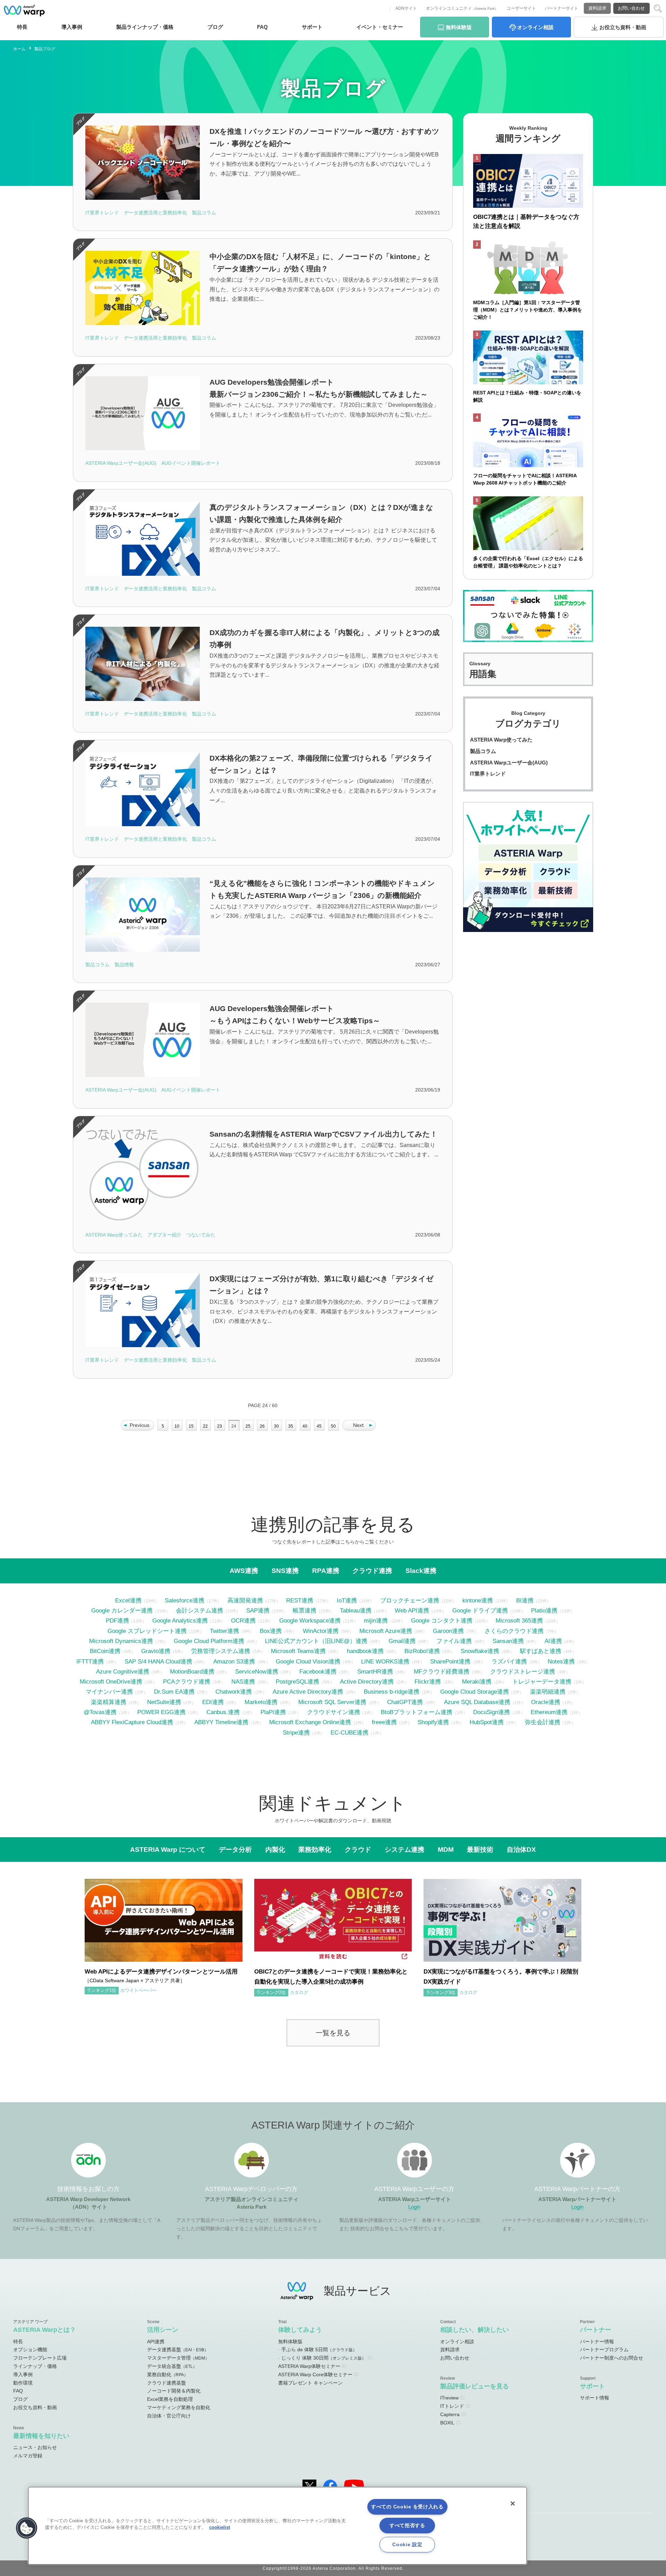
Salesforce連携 (185, 1600)
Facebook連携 (318, 1671)
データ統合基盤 (172, 2366)
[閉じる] (513, 2504)
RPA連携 (326, 1571)
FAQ (262, 27)
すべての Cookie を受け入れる (407, 2507)
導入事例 (23, 2374)
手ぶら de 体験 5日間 (319, 2350)
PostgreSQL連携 (297, 1681)
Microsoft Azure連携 (386, 1631)
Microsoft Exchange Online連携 (310, 1722)
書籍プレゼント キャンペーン (310, 2383)
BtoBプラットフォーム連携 (417, 1712)
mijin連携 (376, 1620)
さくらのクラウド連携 (514, 1631)
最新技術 (480, 1849)
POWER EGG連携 (161, 1712)
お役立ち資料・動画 (35, 2407)
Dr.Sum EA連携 (174, 1692)
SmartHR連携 (375, 1671)
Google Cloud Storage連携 (475, 1692)
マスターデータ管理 (178, 2358)
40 (305, 1426)
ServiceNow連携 (257, 1671)
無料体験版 (290, 2342)
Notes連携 (561, 1661)
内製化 (275, 1849)
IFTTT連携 (90, 1661)
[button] (27, 2528)
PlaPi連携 (273, 1712)
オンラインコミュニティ (462, 8)
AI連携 (553, 1641)
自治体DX (521, 1849)
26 (262, 1426)
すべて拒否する (407, 2525)
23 (220, 1426)
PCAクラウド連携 (187, 1681)
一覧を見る (333, 2033)
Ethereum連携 (549, 1712)
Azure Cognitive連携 (123, 1671)
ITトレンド (452, 2406)
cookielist (220, 2527)
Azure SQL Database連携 (477, 1702)
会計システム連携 (199, 1610)
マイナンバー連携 (109, 1692)
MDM (446, 1849)
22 (205, 1426)
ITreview (449, 2398)
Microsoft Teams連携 (298, 1651)
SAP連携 (258, 1610)
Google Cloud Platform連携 (209, 1641)
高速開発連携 (245, 1600)
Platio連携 (544, 1610)
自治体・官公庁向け (169, 2416)
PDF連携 (117, 1620)
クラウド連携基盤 (166, 2383)
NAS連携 (243, 1681)
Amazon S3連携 (234, 1661)
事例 (72, 27)
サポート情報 (595, 2398)
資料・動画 (623, 27)
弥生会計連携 (543, 1722)
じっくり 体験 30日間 (324, 2358)
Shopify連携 (433, 1722)
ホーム (19, 49)
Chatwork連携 (234, 1692)
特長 (22, 27)
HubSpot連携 (487, 1722)
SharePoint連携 (450, 1661)
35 (291, 1426)
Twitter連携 (224, 1631)
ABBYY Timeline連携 (221, 1722)
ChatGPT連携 (405, 1702)
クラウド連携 (372, 1571)
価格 (145, 27)
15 (191, 1426)
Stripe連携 (296, 1732)
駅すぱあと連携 (541, 1651)
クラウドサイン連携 (334, 1712)
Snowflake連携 (480, 1651)
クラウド (358, 1849)
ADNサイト (406, 8)
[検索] (658, 8)
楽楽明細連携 (548, 1692)
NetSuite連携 (164, 1702)
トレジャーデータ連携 (542, 1681)
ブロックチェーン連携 (410, 1600)
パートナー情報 (597, 2342)
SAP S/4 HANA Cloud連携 (158, 1661)
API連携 (156, 2342)
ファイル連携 (454, 1641)
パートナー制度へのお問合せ (612, 2358)
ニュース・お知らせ (35, 2447)
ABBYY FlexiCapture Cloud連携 (132, 1722)
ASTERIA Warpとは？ (45, 2330)
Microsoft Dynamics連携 (121, 1641)
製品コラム (483, 751)
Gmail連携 (402, 1641)
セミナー (380, 27)
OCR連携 (243, 1620)
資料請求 (597, 8)
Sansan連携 (508, 1641)
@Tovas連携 (100, 1712)
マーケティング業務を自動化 (179, 2407)
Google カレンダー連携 (122, 1610)
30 (276, 1426)
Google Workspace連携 (310, 1620)
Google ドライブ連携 (480, 1610)
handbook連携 (365, 1651)
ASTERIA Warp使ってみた (501, 740)
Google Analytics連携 (180, 1620)
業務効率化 (315, 1849)
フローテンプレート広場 (40, 2358)
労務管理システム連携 (221, 1651)
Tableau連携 (356, 1610)
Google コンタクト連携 (442, 1620)
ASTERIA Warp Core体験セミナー (315, 2374)
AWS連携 (244, 1571)
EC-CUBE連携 (349, 1732)
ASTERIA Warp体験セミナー (309, 2366)
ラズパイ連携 (509, 1661)
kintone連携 (478, 1600)
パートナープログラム (604, 2350)
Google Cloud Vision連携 (308, 1661)
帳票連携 (305, 1610)
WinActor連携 (321, 1631)
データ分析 (235, 1849)
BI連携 (525, 1600)
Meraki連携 (477, 1681)
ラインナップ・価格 (35, 2366)
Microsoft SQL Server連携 (332, 1702)
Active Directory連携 (367, 1681)
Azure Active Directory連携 (308, 1692)
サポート (312, 27)
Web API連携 (412, 1610)
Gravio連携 (156, 1651)
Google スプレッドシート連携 (147, 1631)
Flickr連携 (428, 1681)
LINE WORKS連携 (385, 1661)
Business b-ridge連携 (392, 1692)
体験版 (459, 27)
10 (177, 1426)
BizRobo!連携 (422, 1651)
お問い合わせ (631, 8)
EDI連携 (213, 1702)
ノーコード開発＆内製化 (174, 2391)
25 (248, 1426)
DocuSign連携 (492, 1712)
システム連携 (404, 1849)
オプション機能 (30, 2350)
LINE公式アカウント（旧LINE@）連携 (316, 1641)
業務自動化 (168, 2374)
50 (333, 1426)
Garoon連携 (448, 1631)
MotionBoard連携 (192, 1671)
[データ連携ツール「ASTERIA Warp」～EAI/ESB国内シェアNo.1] (24, 10)
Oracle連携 (546, 1702)
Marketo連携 (261, 1702)
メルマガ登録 (28, 2456)
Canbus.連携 (223, 1712)
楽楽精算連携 (109, 1702)
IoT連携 (347, 1600)
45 (319, 1426)
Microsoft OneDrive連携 (111, 1681)
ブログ (215, 27)
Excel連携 (128, 1600)
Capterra (450, 2414)
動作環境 (23, 2383)
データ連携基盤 (178, 2350)
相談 (535, 27)
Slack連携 (421, 1571)
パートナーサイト (562, 8)
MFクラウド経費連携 (442, 1671)
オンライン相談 (457, 2342)
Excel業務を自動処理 (170, 2399)
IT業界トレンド (488, 774)
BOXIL (447, 2423)
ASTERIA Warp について (168, 1849)
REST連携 (300, 1600)
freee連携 (384, 1722)
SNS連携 (285, 1571)
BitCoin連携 (105, 1651)
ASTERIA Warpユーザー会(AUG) (509, 763)
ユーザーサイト (521, 8)
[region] (277, 2526)
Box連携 (271, 1631)
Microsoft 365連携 (519, 1620)
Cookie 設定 (407, 2544)
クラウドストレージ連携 (523, 1671)
